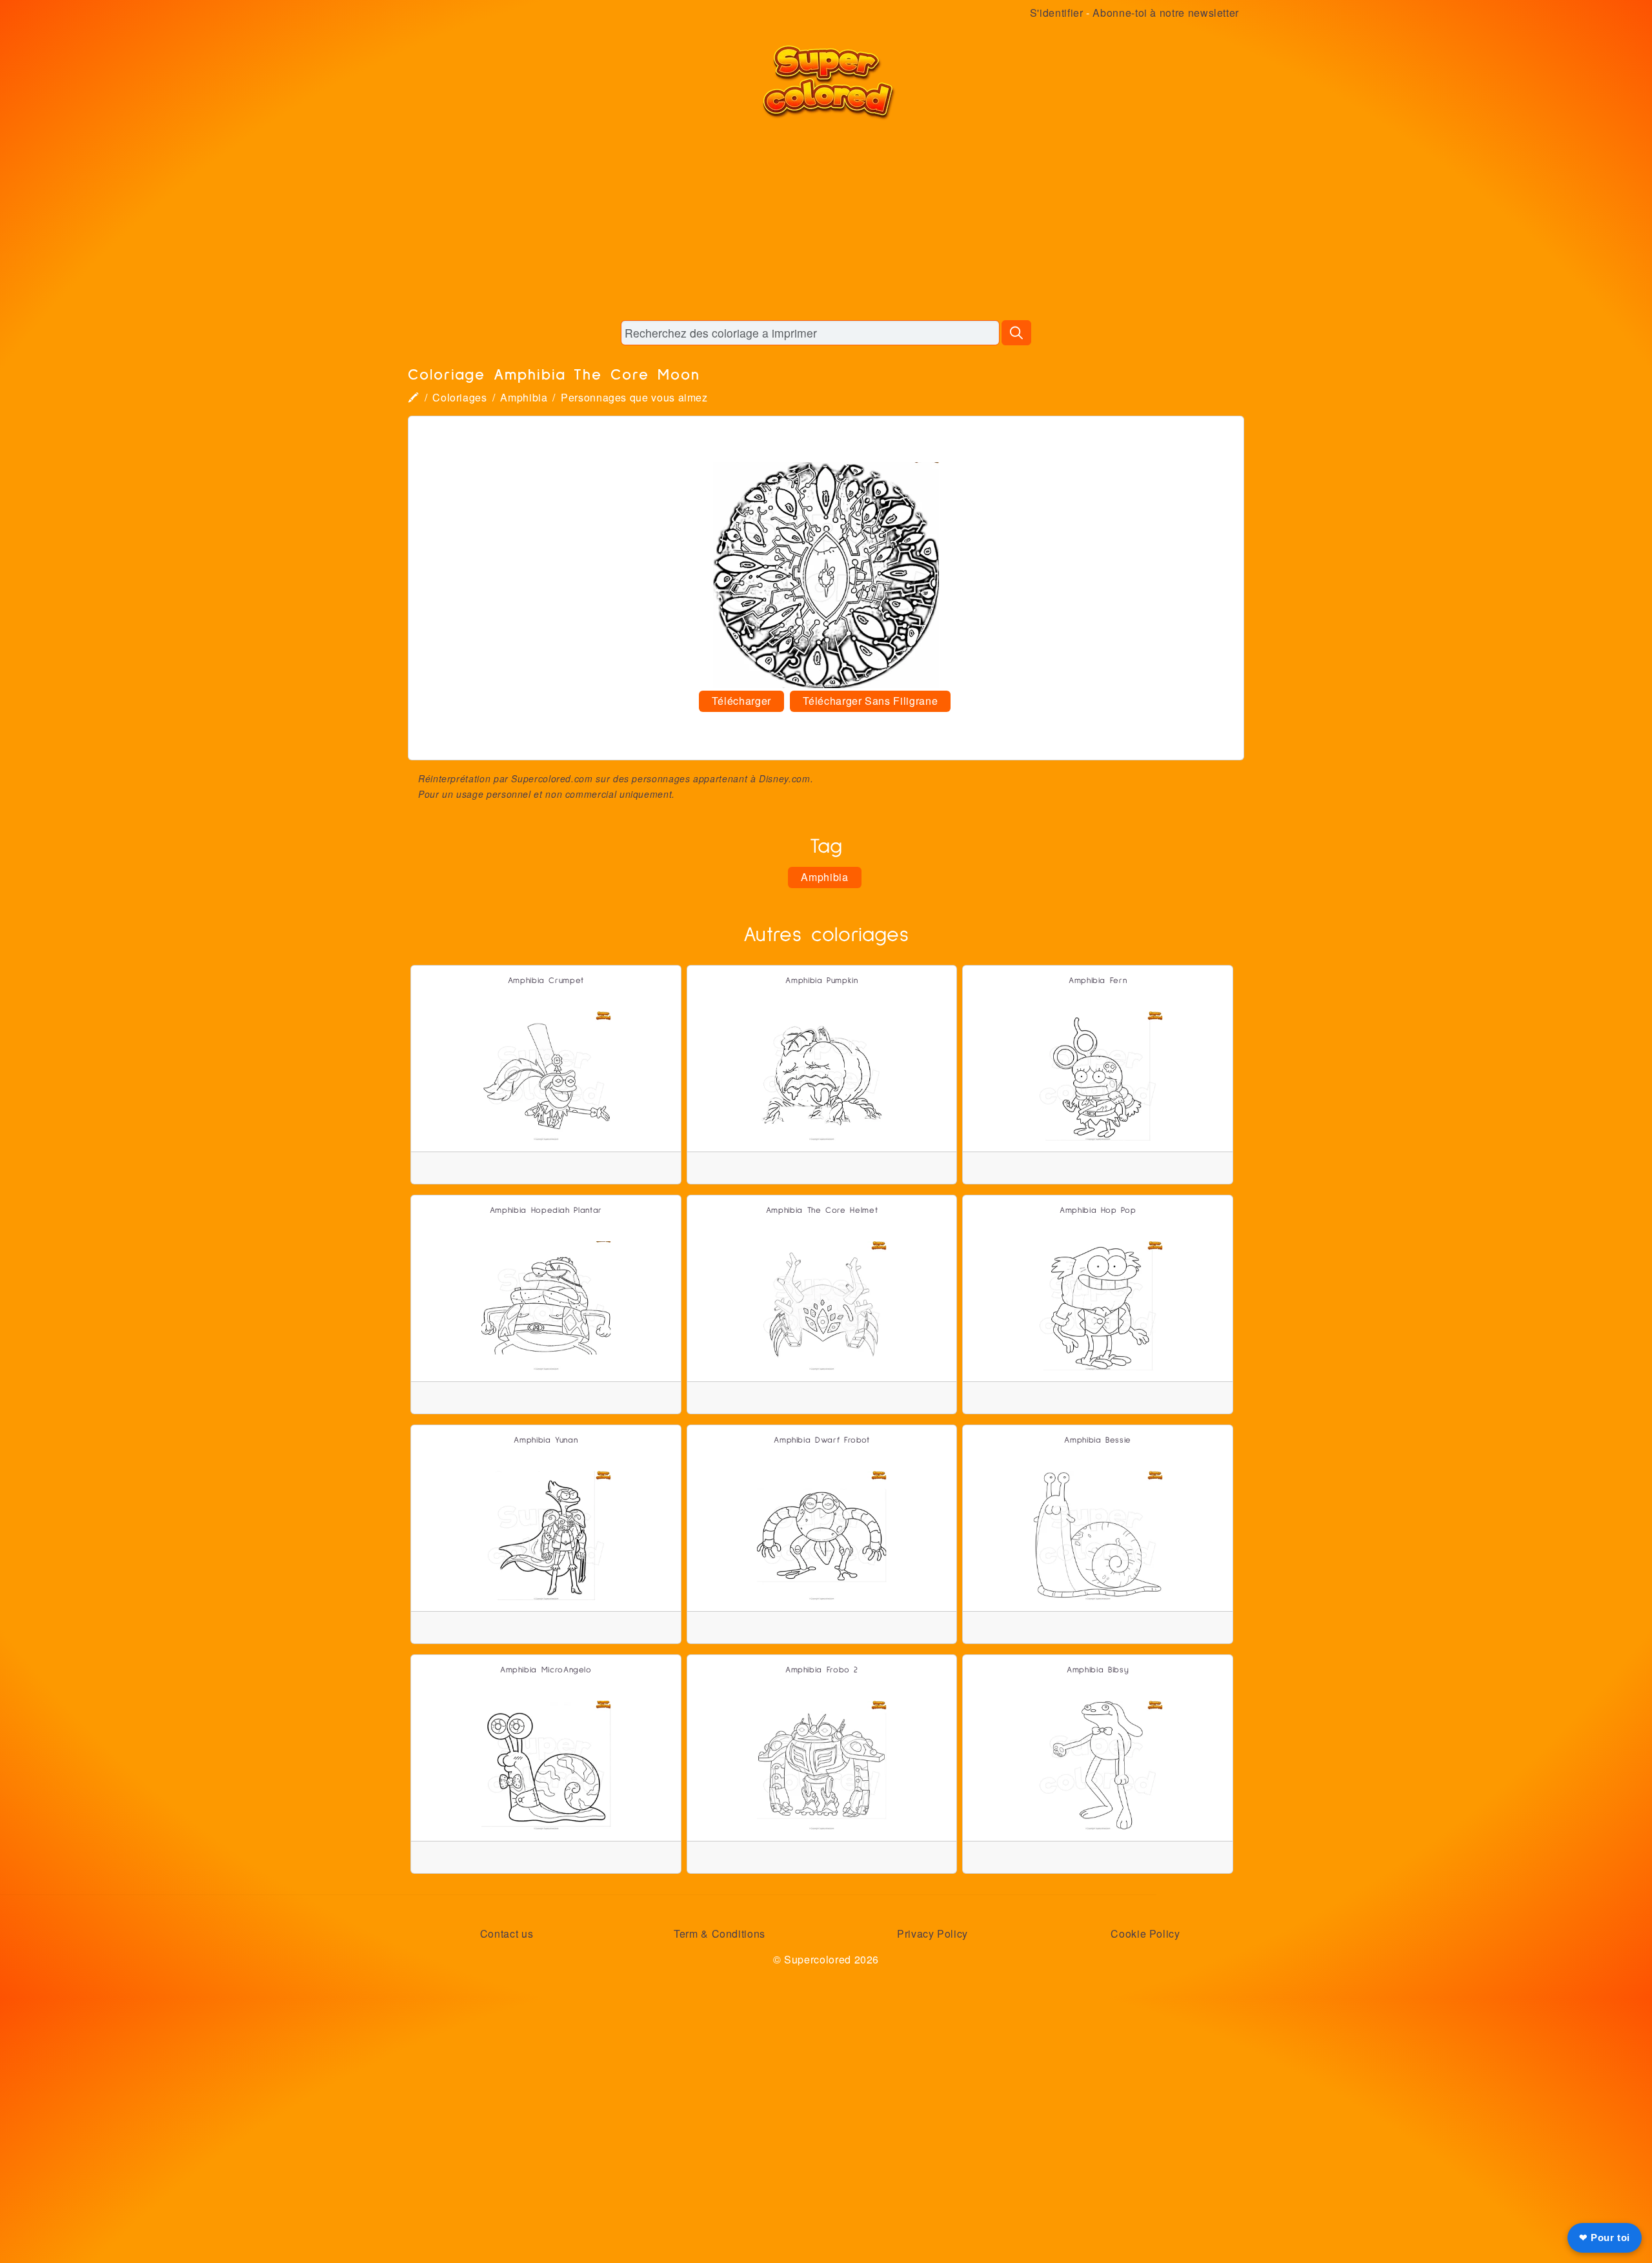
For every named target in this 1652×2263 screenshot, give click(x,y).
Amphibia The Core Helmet (822, 1211)
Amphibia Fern (1098, 981)
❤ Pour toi (1605, 2238)
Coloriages (459, 397)
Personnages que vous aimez (634, 397)
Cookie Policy (1145, 1933)
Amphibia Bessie (1098, 1440)
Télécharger (741, 701)
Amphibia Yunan (546, 1440)
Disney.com (784, 778)
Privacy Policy (932, 1933)
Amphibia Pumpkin (821, 981)
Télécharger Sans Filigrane (871, 701)
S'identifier (1057, 13)
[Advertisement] (826, 219)
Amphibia (524, 397)
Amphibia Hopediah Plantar (546, 1211)
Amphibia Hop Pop (1098, 1211)
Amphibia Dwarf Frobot (821, 1440)
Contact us (507, 1933)
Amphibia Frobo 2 (822, 1670)
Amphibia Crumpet (546, 981)
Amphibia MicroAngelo (546, 1670)
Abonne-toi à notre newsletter (1166, 13)
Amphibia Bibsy (1098, 1670)
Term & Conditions (720, 1933)
